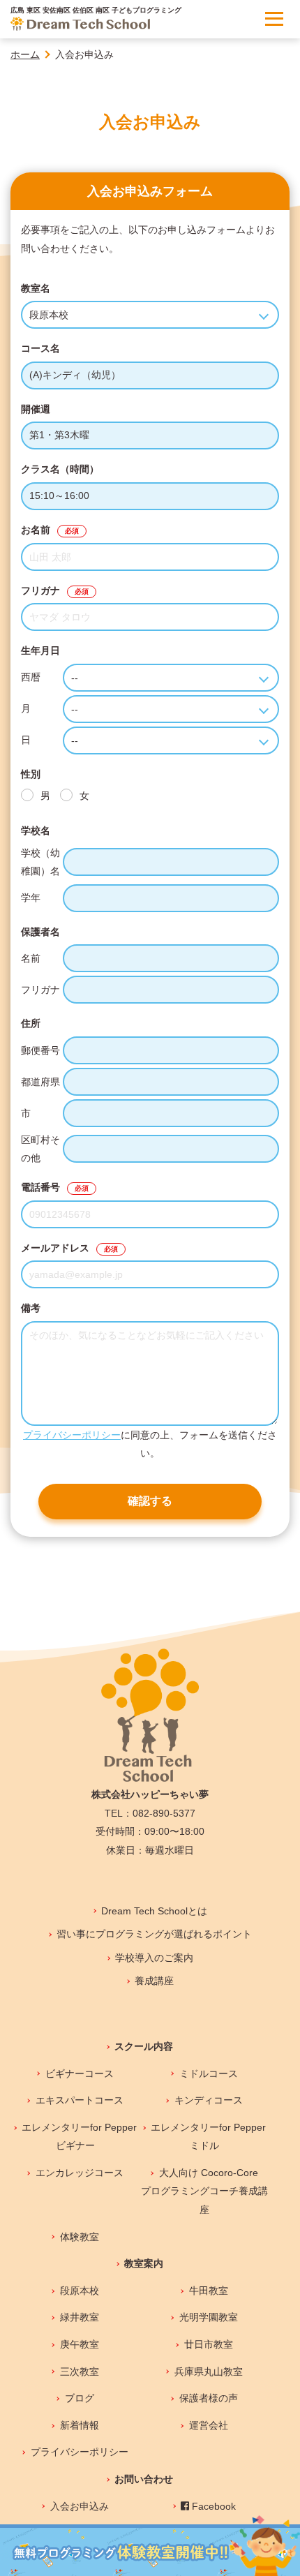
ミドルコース (208, 2074)
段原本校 (79, 2291)
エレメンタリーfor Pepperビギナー (79, 2137)
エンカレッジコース (79, 2173)
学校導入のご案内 (154, 1958)
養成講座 (154, 1981)
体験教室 (79, 2237)
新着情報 (79, 2425)
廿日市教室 (208, 2344)
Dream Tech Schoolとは (154, 1911)
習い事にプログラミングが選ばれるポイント (154, 1934)
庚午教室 (79, 2344)
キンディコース (208, 2100)
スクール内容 (144, 2046)
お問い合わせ (144, 2479)
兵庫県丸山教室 (208, 2372)
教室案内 (144, 2263)
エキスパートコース (79, 2100)
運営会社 (208, 2425)
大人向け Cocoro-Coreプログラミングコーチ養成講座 (204, 2191)
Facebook (212, 2506)
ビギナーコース (79, 2074)
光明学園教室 (208, 2317)
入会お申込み (79, 2506)
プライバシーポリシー (72, 1435)
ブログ (79, 2398)
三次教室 (79, 2372)
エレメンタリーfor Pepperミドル (208, 2137)
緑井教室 (79, 2317)
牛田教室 (208, 2291)
